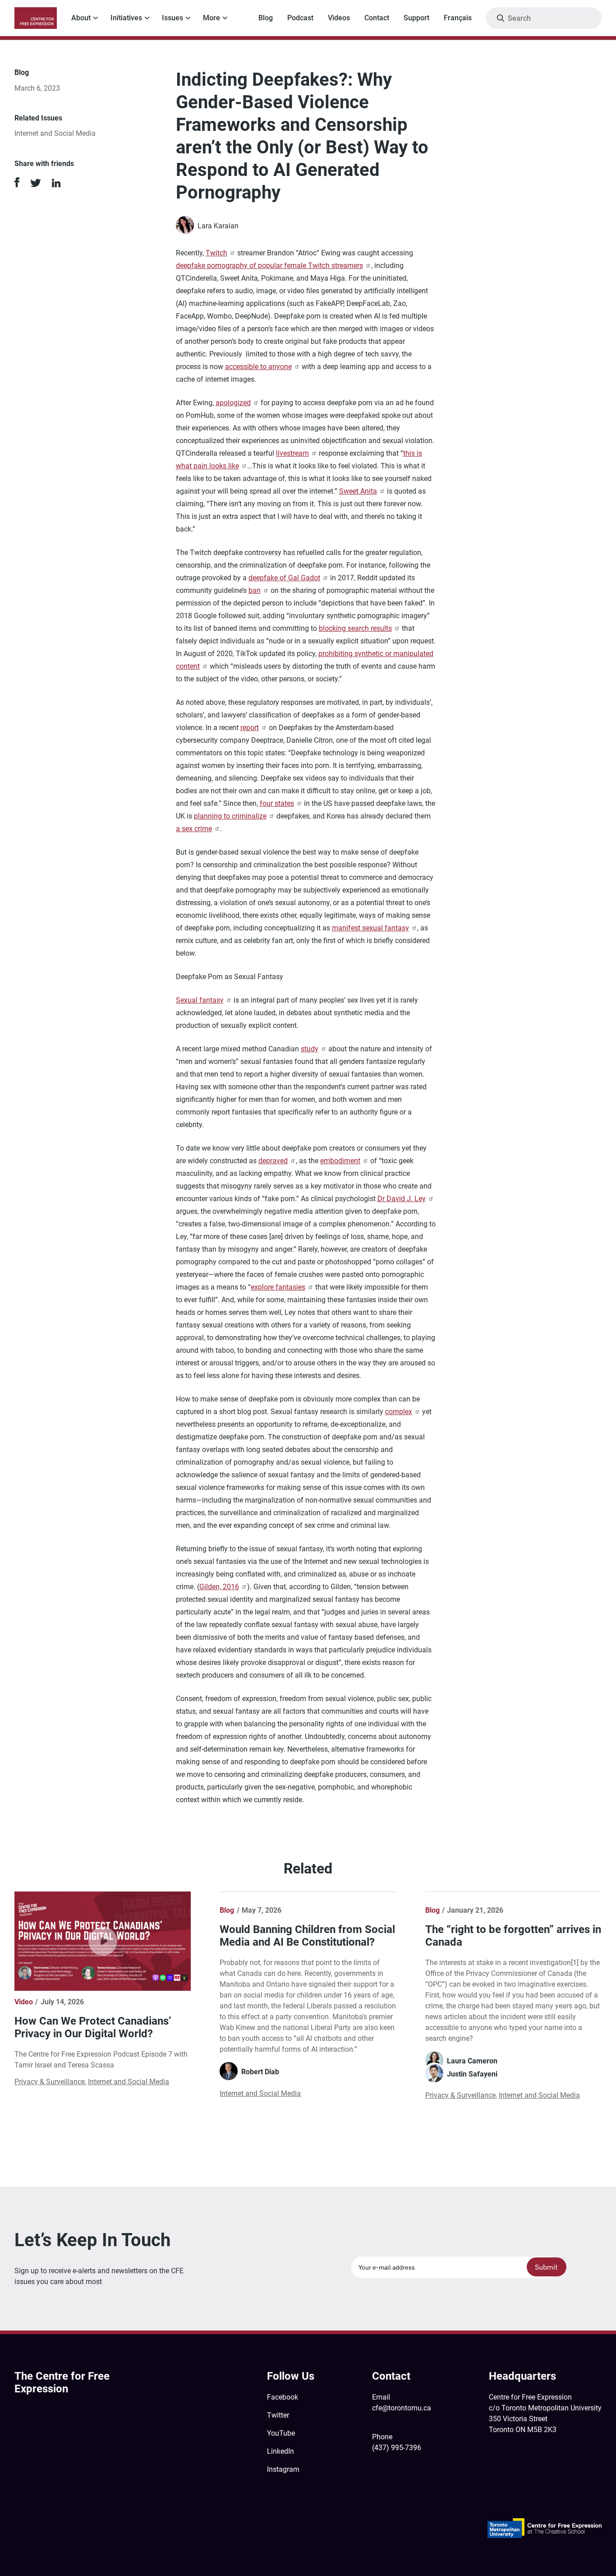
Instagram (283, 2469)
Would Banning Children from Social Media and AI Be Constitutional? (307, 1936)
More (211, 18)
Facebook (283, 2397)
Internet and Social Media (55, 133)
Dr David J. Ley (402, 1199)
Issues (172, 18)
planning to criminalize (230, 816)
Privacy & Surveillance (50, 2082)
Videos (339, 18)
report (250, 728)
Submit (546, 2267)
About (81, 18)
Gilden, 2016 (219, 1587)
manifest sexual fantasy (370, 928)
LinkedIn (280, 2451)
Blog (266, 18)
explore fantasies (278, 1287)
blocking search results (355, 628)
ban (255, 590)
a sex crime (194, 829)
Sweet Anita (358, 491)
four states (277, 803)
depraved (273, 1161)
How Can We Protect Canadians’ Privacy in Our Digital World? (93, 2027)
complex (399, 1412)
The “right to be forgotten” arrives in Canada (513, 1936)
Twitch (216, 253)
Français (458, 18)
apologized (233, 403)
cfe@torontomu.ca (402, 2408)
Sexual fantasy (200, 1000)
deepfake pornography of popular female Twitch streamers (269, 266)
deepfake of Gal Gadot (284, 578)
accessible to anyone (258, 367)
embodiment (340, 1161)
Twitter (278, 2415)
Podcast (300, 18)
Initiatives (126, 18)
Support (416, 18)
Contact (377, 18)
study (310, 1049)
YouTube (281, 2433)
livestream (292, 453)
